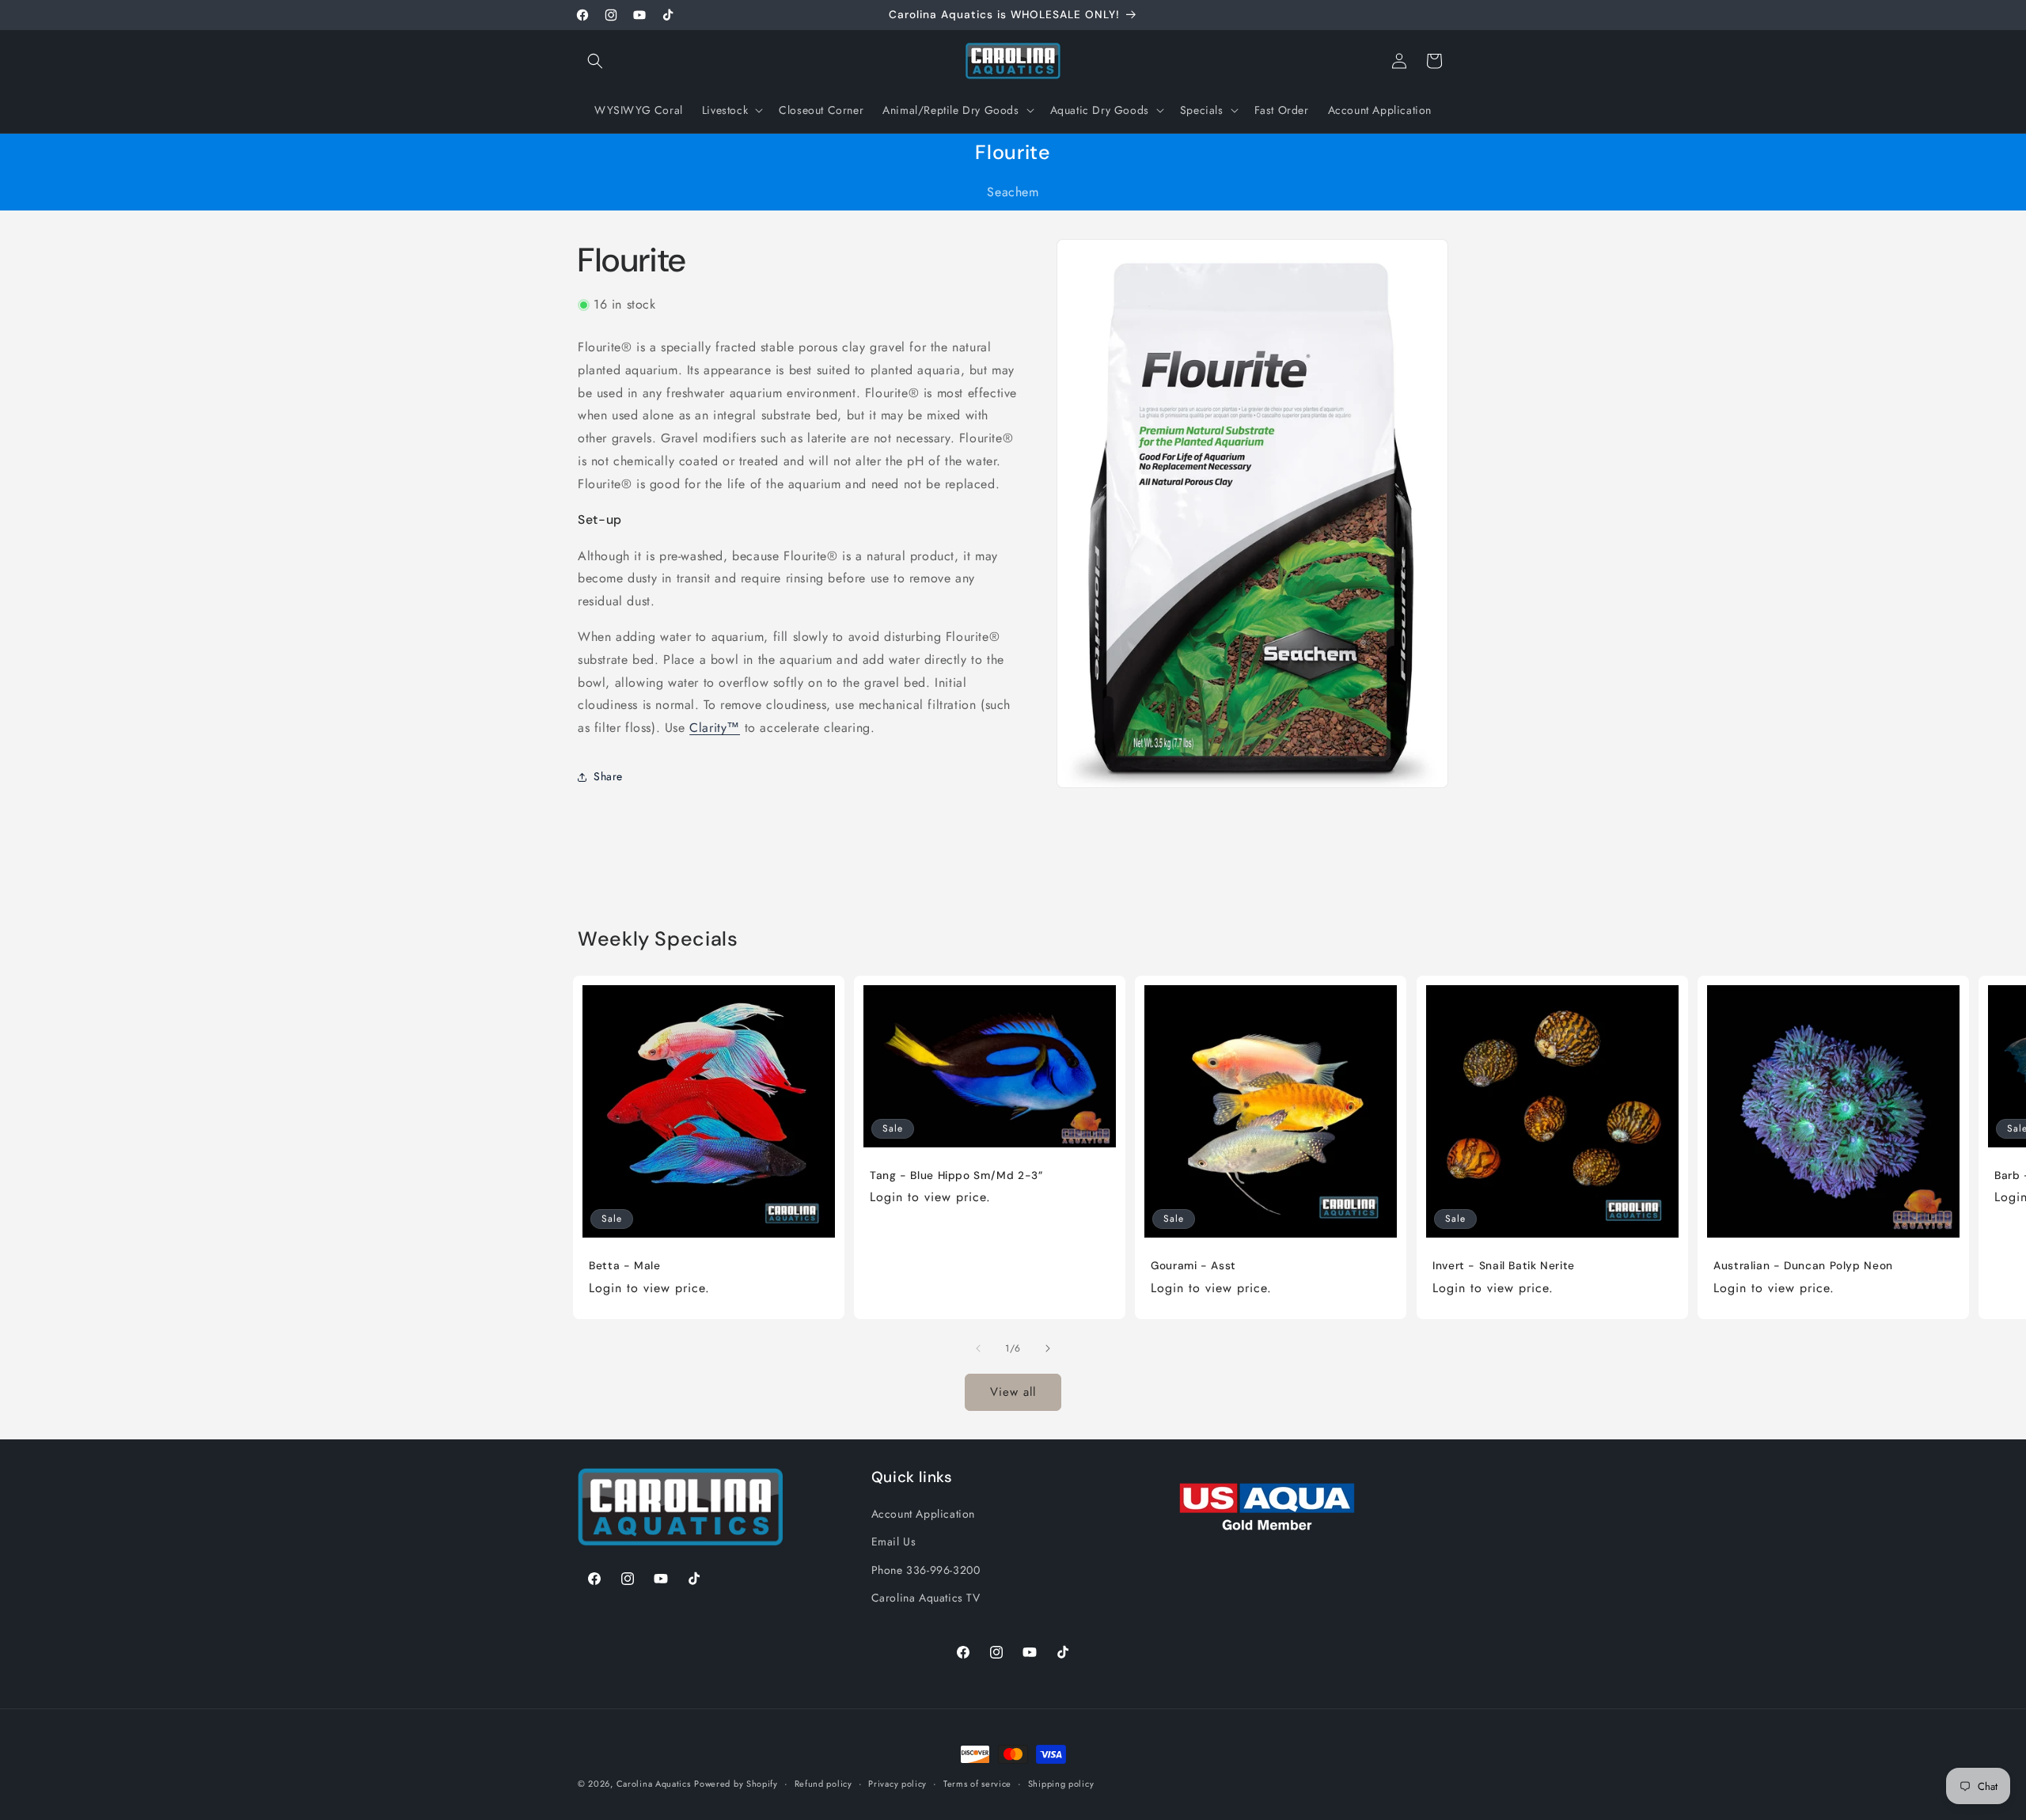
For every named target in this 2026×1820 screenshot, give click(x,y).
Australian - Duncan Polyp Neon (1803, 1266)
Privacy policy (897, 1784)
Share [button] (608, 776)
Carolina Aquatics (654, 1784)
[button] (595, 61)
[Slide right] (1048, 1348)
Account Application (923, 1514)
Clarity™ (715, 728)
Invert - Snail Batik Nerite (1504, 1266)
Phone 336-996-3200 (926, 1570)
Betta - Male (625, 1266)
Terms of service (977, 1784)
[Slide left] (978, 1348)
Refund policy (823, 1784)
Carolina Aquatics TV (926, 1598)
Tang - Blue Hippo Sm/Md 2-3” (956, 1175)
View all (1013, 1392)
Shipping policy (1061, 1784)
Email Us (894, 1541)
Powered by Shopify (736, 1784)
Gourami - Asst (1193, 1266)
